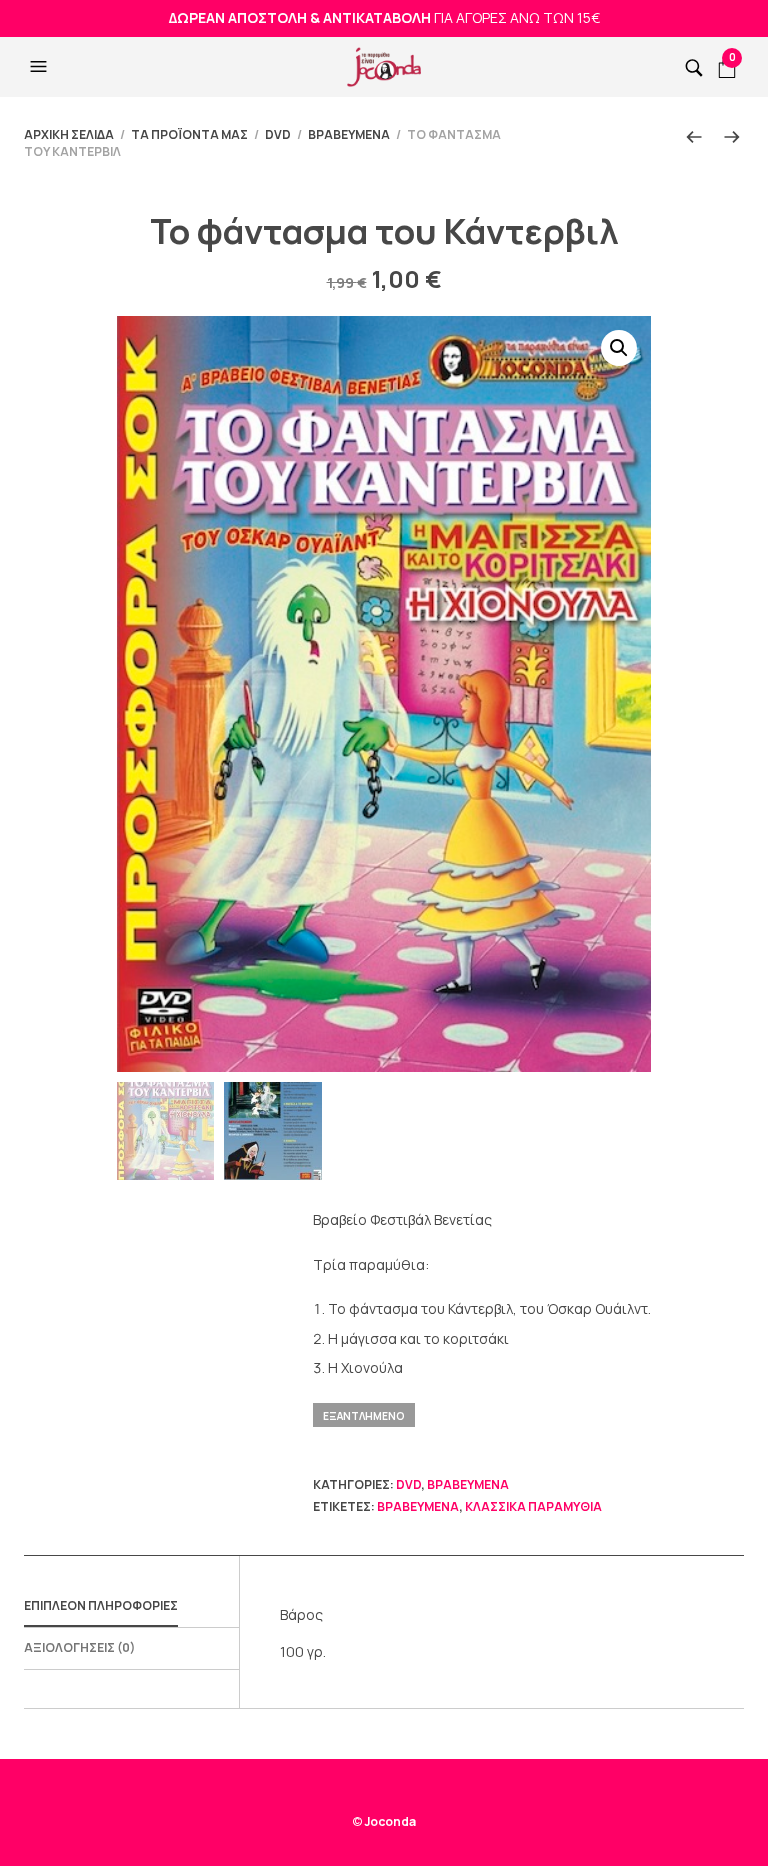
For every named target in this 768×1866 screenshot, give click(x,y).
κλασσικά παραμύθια (533, 1506)
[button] (41, 67)
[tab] (131, 1607)
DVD (278, 134)
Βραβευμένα (349, 134)
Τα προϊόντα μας (189, 134)
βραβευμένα (418, 1506)
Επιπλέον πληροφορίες (101, 1605)
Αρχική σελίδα (69, 134)
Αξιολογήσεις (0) (79, 1647)
